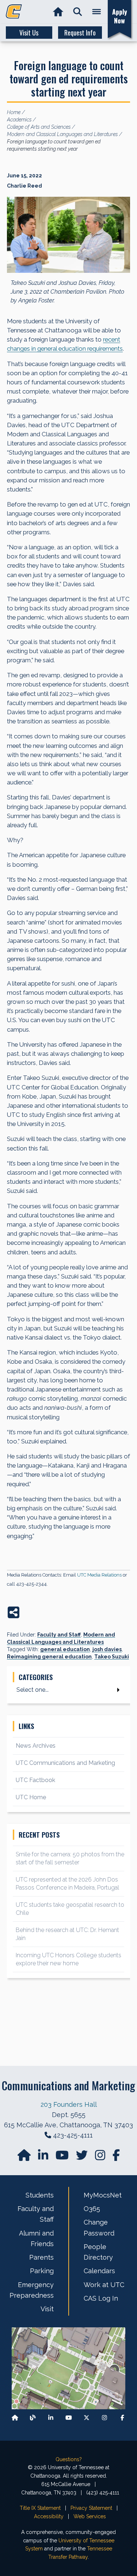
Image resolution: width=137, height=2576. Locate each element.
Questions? (69, 2459)
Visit (47, 2309)
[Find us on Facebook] (122, 2417)
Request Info (80, 33)
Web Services (90, 2516)
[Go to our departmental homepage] (25, 2157)
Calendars (99, 2271)
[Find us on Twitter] (83, 2157)
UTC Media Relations (99, 1575)
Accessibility (49, 2516)
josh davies (107, 1649)
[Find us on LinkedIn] (44, 2157)
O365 (92, 2209)
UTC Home (31, 1797)
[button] (78, 12)
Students (40, 2195)
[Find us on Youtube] (69, 2417)
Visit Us (29, 33)
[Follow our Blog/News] (33, 2417)
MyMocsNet (103, 2195)
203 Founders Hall (69, 2104)
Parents (41, 2257)
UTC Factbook (35, 1780)
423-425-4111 (73, 2135)
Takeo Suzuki (112, 1657)
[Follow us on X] (87, 2417)
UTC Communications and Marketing (65, 1763)
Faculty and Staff (59, 1635)
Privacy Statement (91, 2508)
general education (65, 1649)
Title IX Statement (40, 2508)
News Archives (36, 1746)
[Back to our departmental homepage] (15, 2417)
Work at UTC (104, 2285)
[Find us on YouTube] (63, 2157)
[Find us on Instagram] (101, 2157)
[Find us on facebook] (116, 2157)
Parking (42, 2271)
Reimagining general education (49, 1657)
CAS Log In (101, 2298)
